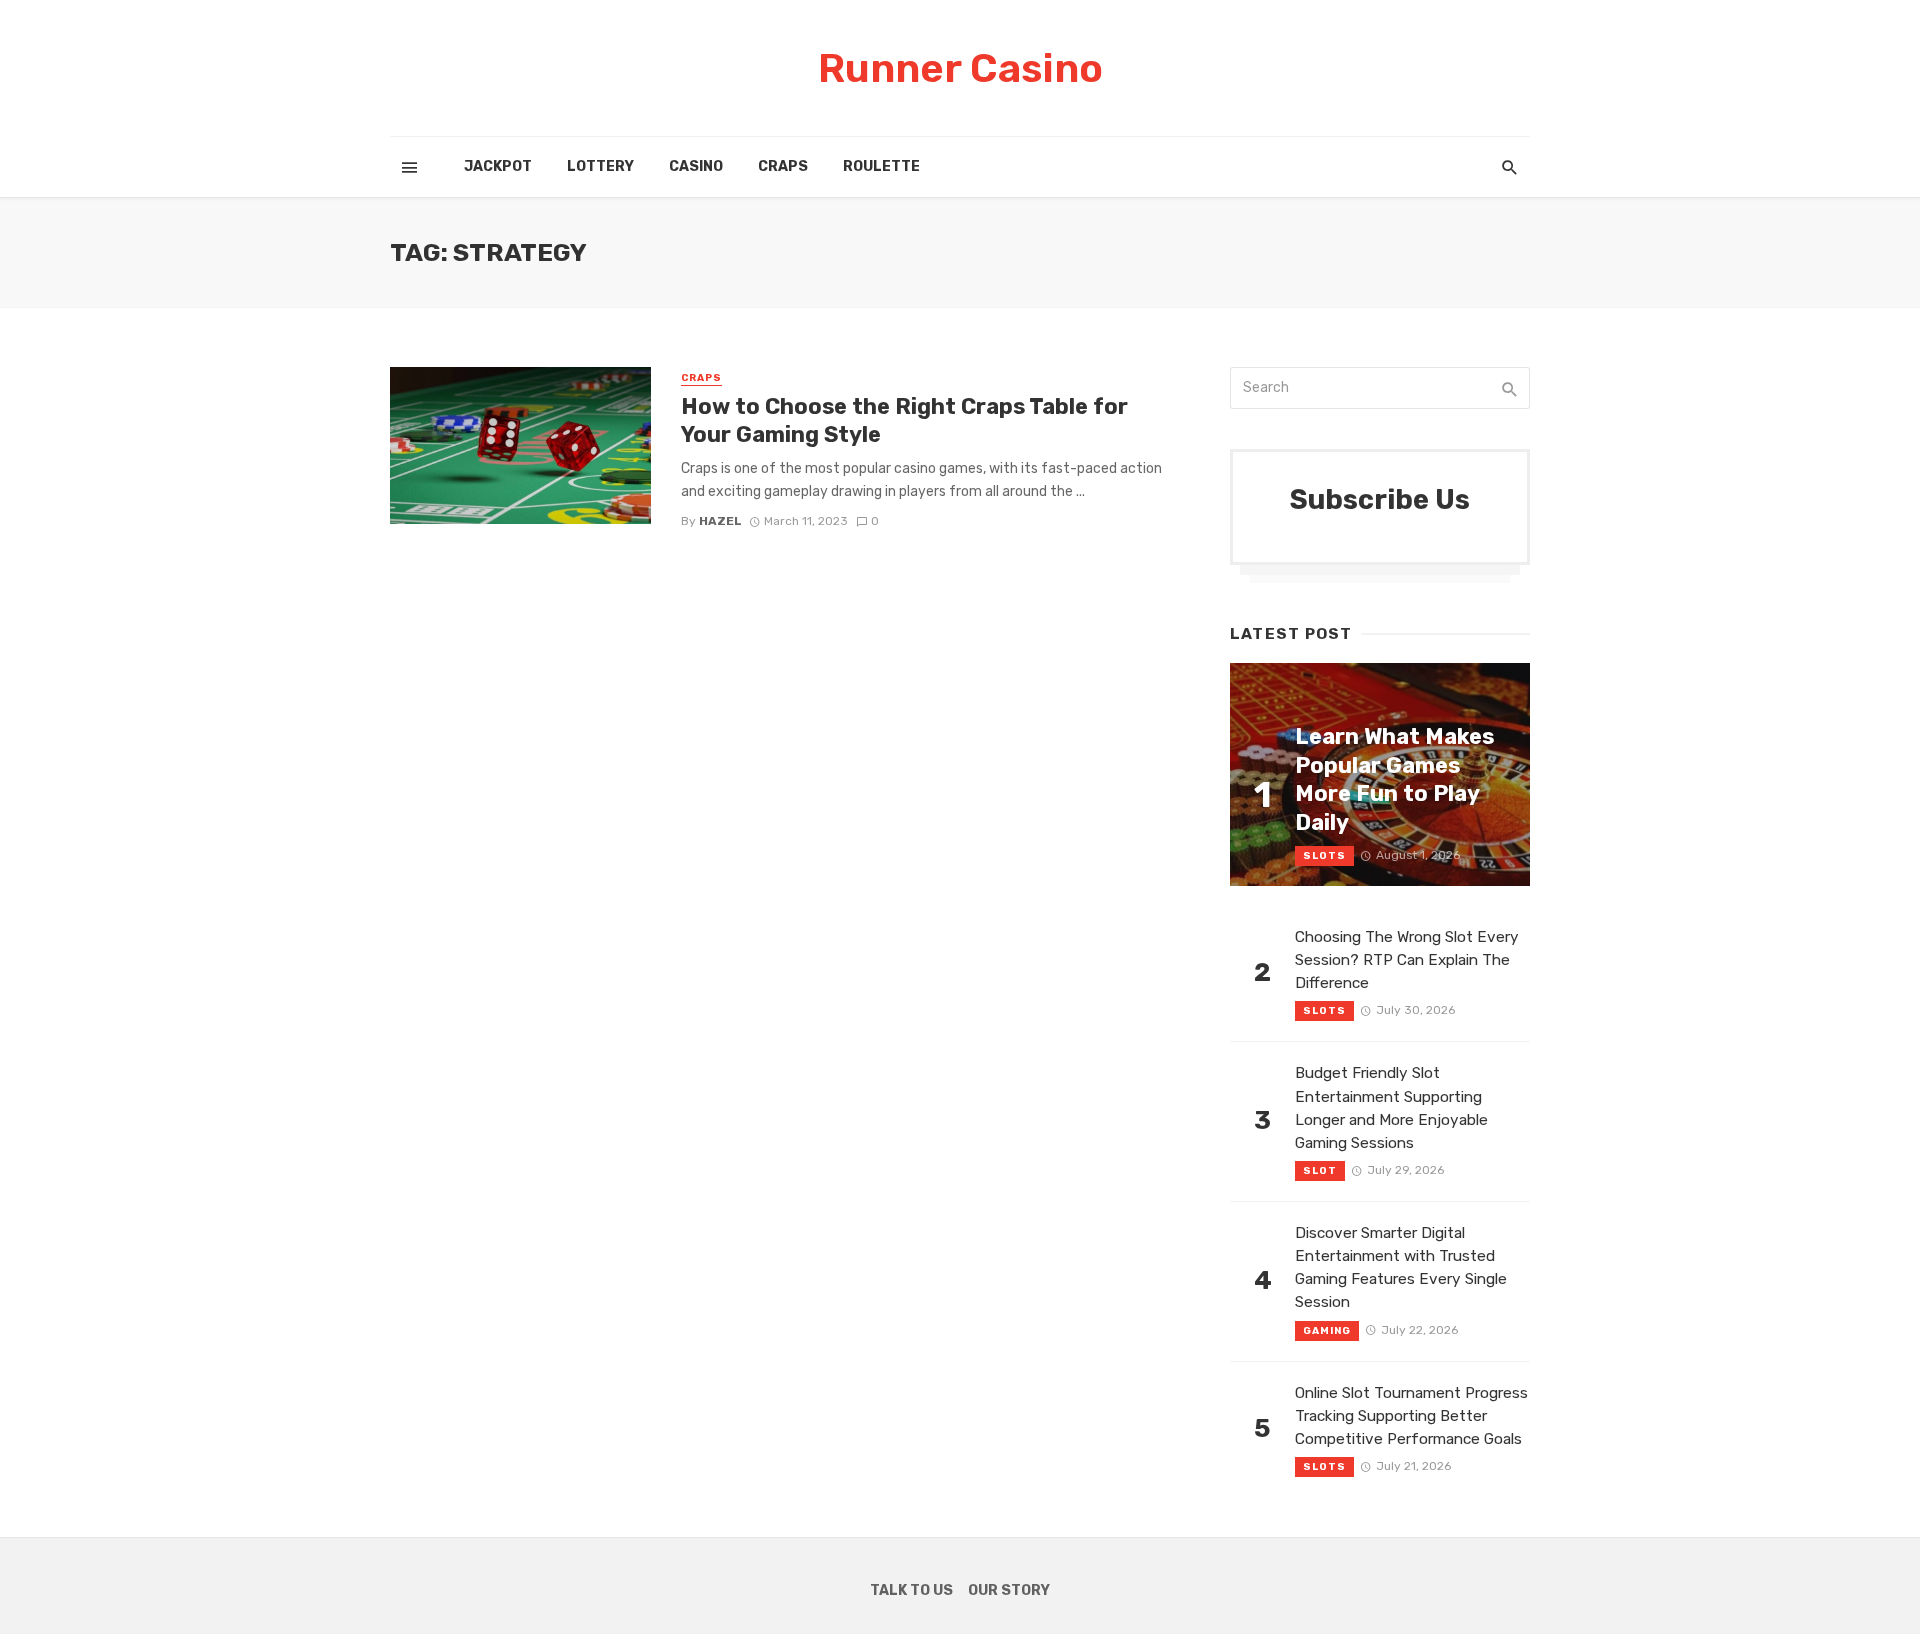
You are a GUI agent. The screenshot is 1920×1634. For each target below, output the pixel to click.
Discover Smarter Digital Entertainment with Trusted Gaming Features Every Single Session (1401, 1267)
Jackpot (498, 166)
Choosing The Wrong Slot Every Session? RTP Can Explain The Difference (1407, 960)
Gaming (1327, 1331)
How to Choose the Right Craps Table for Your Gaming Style (904, 420)
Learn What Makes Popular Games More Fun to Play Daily (1394, 779)
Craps (783, 166)
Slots (1324, 856)
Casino (696, 166)
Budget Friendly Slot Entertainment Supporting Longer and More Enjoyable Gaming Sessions (1391, 1107)
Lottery (600, 166)
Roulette (881, 166)
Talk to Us (911, 1590)
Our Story (1009, 1590)
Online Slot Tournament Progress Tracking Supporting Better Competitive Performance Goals (1411, 1416)
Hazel (720, 521)
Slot (1320, 1171)
